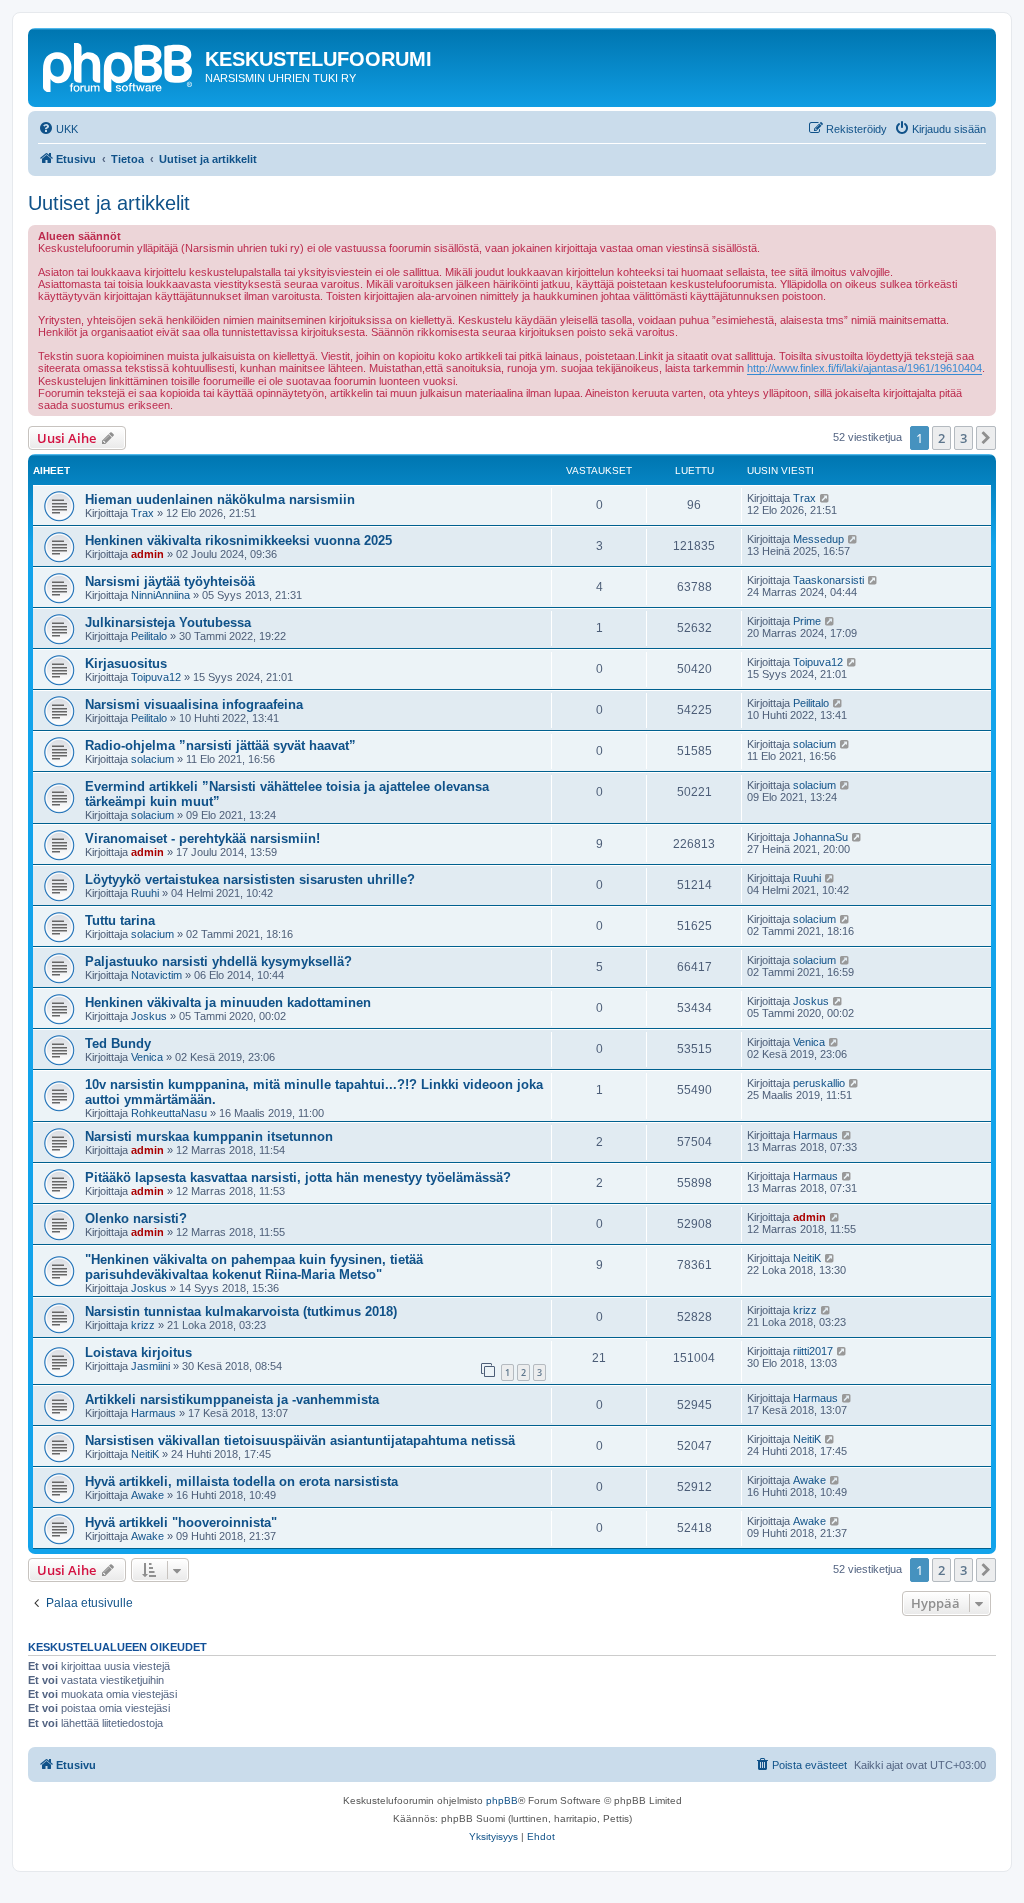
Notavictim (156, 975)
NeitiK (807, 1258)
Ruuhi (145, 893)
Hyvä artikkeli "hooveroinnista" (181, 1522)
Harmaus (815, 1135)
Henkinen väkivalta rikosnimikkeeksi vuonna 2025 (238, 540)
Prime (807, 621)
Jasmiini (150, 1366)
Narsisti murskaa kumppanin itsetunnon (209, 1136)
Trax (142, 513)
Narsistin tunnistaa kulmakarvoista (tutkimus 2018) (241, 1311)
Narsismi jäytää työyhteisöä (170, 581)
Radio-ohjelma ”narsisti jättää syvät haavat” (220, 745)
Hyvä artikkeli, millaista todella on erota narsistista (241, 1481)
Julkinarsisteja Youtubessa (168, 622)
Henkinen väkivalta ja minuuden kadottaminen (228, 1002)
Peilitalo (149, 636)
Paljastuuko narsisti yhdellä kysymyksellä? (218, 961)
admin (147, 554)
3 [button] (963, 438)
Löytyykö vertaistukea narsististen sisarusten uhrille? (250, 879)
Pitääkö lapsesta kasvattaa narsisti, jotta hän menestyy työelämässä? (298, 1177)
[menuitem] (58, 129)
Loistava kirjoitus (138, 1352)
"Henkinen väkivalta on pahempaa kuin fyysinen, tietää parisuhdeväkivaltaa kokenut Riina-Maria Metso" (254, 1267)
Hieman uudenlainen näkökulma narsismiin (220, 499)
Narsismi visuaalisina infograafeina (194, 704)
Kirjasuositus (126, 663)
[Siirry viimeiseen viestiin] (825, 498)
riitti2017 (813, 1351)
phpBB (502, 1800)
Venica (147, 1057)
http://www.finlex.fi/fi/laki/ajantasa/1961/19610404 (864, 368)
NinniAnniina (160, 595)
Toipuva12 (156, 677)
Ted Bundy (118, 1043)
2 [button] (941, 438)
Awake (147, 1495)
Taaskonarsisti (828, 580)
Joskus (149, 1016)
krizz (143, 1325)
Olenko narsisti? (136, 1218)
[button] (986, 438)
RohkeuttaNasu (169, 1113)
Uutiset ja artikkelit (109, 203)
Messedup (818, 539)
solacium (152, 759)
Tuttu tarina (120, 920)
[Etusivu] (119, 65)
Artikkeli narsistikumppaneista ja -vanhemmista (232, 1399)
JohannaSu (820, 837)
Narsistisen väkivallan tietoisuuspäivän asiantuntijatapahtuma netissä (300, 1440)
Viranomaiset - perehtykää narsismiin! (202, 838)
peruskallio (819, 1083)
